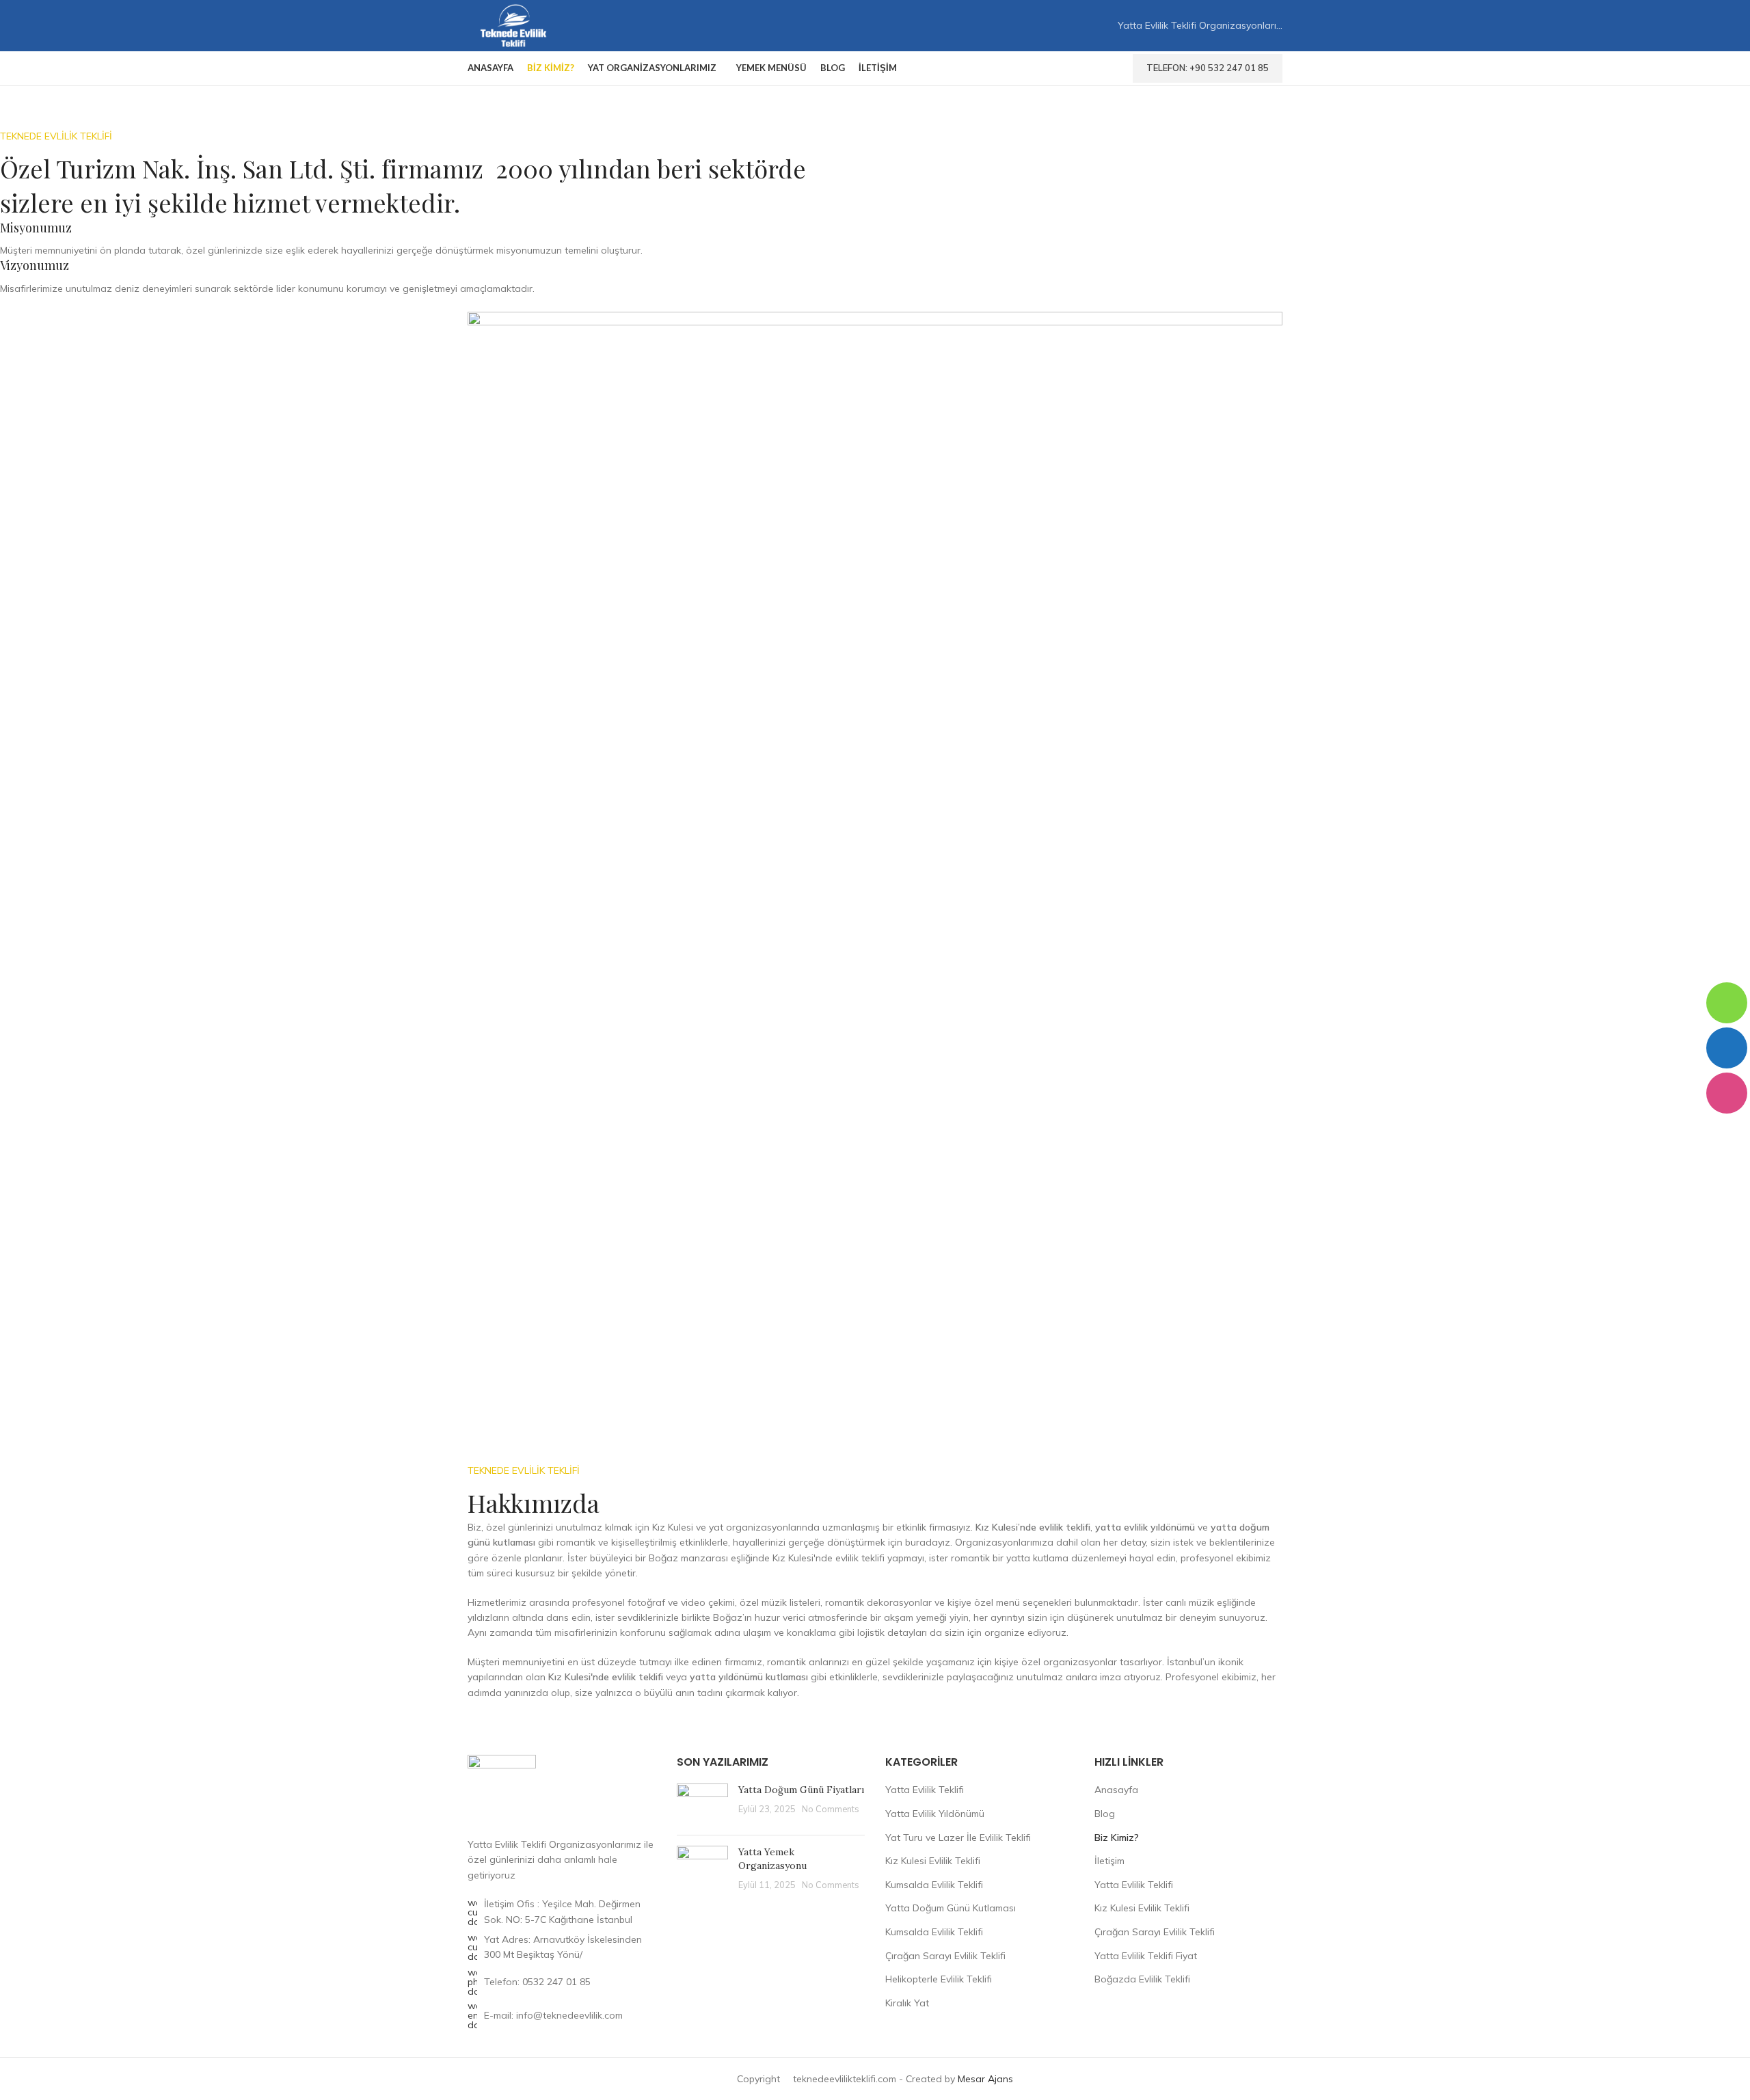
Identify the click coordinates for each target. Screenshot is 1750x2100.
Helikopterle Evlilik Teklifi (939, 1979)
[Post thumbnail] (702, 1804)
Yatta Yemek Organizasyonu (772, 1859)
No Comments (831, 1809)
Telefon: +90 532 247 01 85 (1208, 68)
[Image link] (502, 1788)
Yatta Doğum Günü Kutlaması (951, 1908)
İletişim (1109, 1861)
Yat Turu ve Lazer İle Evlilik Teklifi (958, 1837)
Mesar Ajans (985, 2079)
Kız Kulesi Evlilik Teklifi (933, 1861)
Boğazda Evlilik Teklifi (1142, 1979)
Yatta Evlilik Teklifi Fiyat (1146, 1956)
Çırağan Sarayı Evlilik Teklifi (945, 1956)
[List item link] (562, 1982)
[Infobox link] (407, 239)
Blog (1105, 1814)
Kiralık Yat (907, 2003)
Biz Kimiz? (1117, 1837)
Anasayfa (1116, 1790)
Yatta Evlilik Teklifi (925, 1790)
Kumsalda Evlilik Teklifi (934, 1885)
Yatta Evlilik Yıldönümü (935, 1814)
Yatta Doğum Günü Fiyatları (801, 1790)
